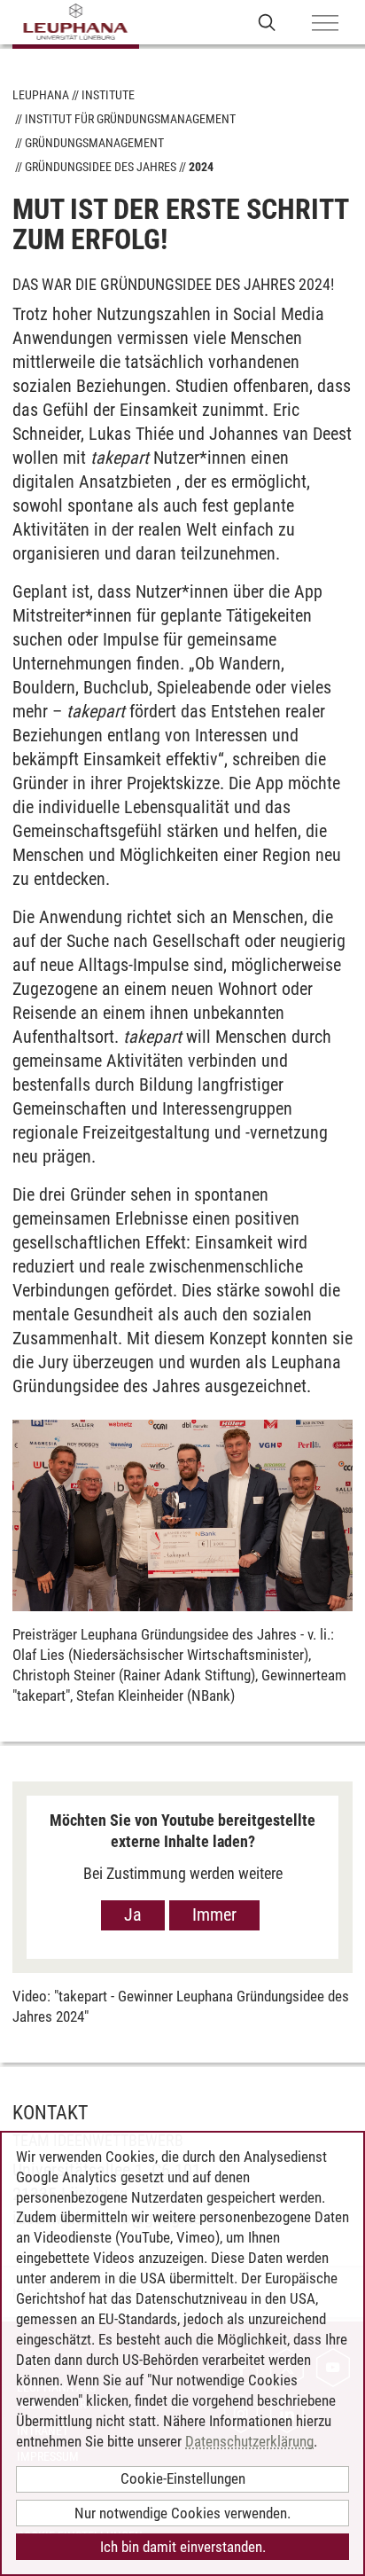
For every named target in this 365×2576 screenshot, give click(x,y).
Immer (214, 1914)
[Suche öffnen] (267, 22)
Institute (108, 95)
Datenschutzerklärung (249, 2441)
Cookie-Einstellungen (183, 2478)
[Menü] (325, 24)
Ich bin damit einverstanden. (183, 2547)
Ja (133, 1914)
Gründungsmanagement (94, 143)
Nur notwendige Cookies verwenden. (182, 2513)
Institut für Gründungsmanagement (130, 119)
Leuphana (41, 95)
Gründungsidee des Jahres (101, 167)
